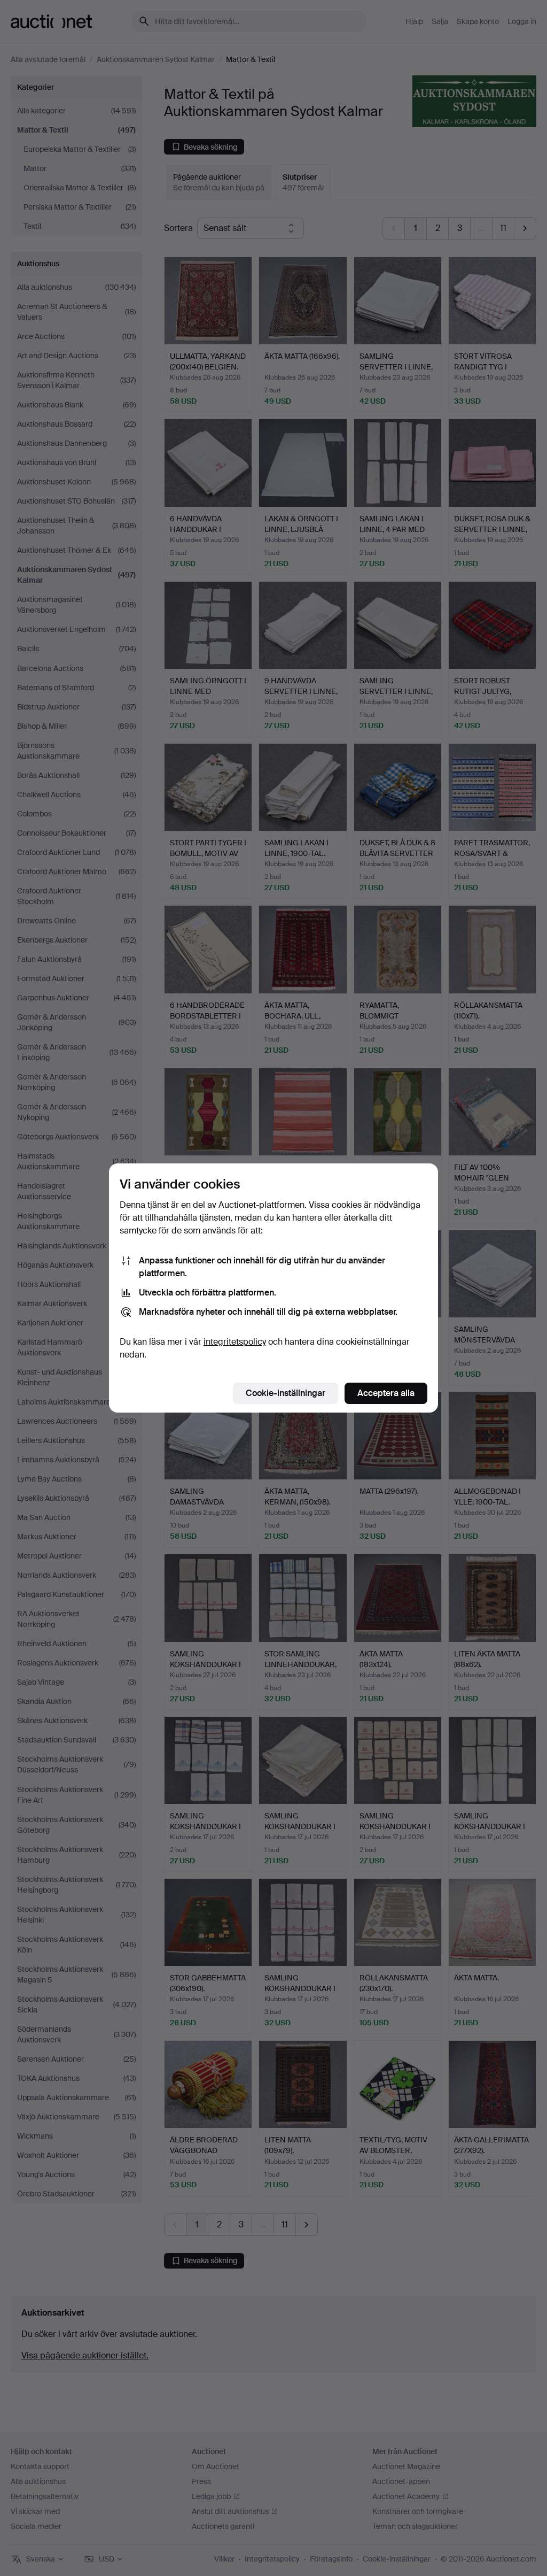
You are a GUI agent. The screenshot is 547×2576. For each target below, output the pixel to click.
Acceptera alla (386, 1393)
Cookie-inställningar (286, 1393)
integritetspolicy (235, 1342)
